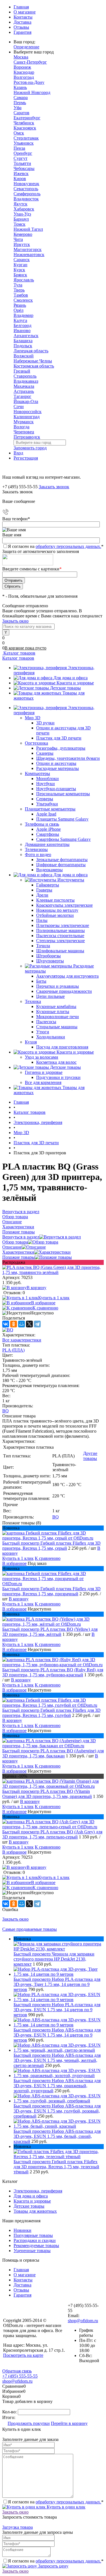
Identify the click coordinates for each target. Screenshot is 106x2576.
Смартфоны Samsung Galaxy (63, 839)
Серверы (45, 799)
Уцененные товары (32, 2251)
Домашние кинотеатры (47, 844)
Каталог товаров (19, 653)
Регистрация (26, 458)
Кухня (31, 1042)
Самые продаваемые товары (30, 1929)
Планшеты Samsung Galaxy (62, 819)
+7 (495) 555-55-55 (20, 2376)
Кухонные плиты (53, 1012)
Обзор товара (15, 1242)
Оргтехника (36, 743)
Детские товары (65, 688)
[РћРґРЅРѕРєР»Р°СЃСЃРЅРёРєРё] (14, 1324)
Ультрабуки (47, 804)
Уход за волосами (42, 1057)
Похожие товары (19, 1257)
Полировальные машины (60, 930)
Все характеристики (22, 1340)
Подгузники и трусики (58, 1077)
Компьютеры (37, 773)
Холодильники (51, 1037)
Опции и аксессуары (56, 763)
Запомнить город (30, 448)
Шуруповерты (50, 961)
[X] (29, 1324)
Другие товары (90, 1456)
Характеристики (18, 1252)
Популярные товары (33, 2235)
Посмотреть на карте (23, 2355)
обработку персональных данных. (68, 546)
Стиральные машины (57, 1027)
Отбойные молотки (55, 915)
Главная (21, 7)
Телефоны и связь (42, 824)
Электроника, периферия (38, 2191)
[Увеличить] (53, 1272)
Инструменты (71, 880)
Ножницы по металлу (57, 910)
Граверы (44, 890)
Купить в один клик (65, 2507)
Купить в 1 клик (54, 1298)
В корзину (36, 1288)
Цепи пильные (50, 996)
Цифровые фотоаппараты (61, 865)
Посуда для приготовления (62, 1047)
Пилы (42, 920)
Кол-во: (10, 2412)
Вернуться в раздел (21, 1237)
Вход (18, 453)
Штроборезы (48, 956)
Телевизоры (36, 849)
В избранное (43, 1303)
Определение (26, 47)
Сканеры (45, 753)
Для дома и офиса (71, 678)
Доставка (22, 22)
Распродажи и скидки (35, 2240)
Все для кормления (43, 1082)
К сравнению (45, 1308)
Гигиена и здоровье (44, 1072)
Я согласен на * (56, 2502)
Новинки (22, 2230)
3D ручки (45, 723)
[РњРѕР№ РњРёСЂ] (21, 1324)
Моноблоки (47, 779)
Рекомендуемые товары (36, 2245)
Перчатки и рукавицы (58, 986)
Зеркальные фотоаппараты (62, 860)
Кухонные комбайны (56, 1006)
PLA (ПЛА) (13, 1350)
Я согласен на (56, 546)
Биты (41, 981)
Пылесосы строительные (60, 936)
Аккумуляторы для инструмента (67, 976)
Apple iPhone (48, 829)
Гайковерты (48, 885)
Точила (43, 946)
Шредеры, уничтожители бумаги (68, 758)
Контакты (23, 17)
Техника (33, 1001)
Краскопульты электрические (64, 905)
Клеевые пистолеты (55, 900)
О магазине (25, 12)
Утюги (43, 1032)
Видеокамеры (49, 870)
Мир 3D (33, 718)
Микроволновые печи (58, 1017)
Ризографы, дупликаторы (61, 748)
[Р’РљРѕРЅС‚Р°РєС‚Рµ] (6, 1324)
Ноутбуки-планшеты (56, 789)
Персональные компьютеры (63, 794)
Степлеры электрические (60, 941)
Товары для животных (35, 2211)
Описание (12, 1247)
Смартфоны (48, 834)
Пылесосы (46, 1022)
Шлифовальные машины (60, 951)
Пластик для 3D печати (59, 738)
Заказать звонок (54, 487)
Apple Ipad (46, 814)
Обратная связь (17, 2371)
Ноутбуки (46, 784)
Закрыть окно (15, 621)
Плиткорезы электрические (63, 925)
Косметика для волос (56, 1062)
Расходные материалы (58, 768)
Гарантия (22, 32)
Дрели (42, 895)
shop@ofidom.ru (83, 2321)
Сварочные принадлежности (64, 991)
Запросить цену (53, 2566)
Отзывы (21, 27)
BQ (6, 1411)
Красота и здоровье (75, 683)
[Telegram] (37, 1324)
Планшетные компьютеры (50, 809)
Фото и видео (38, 854)
